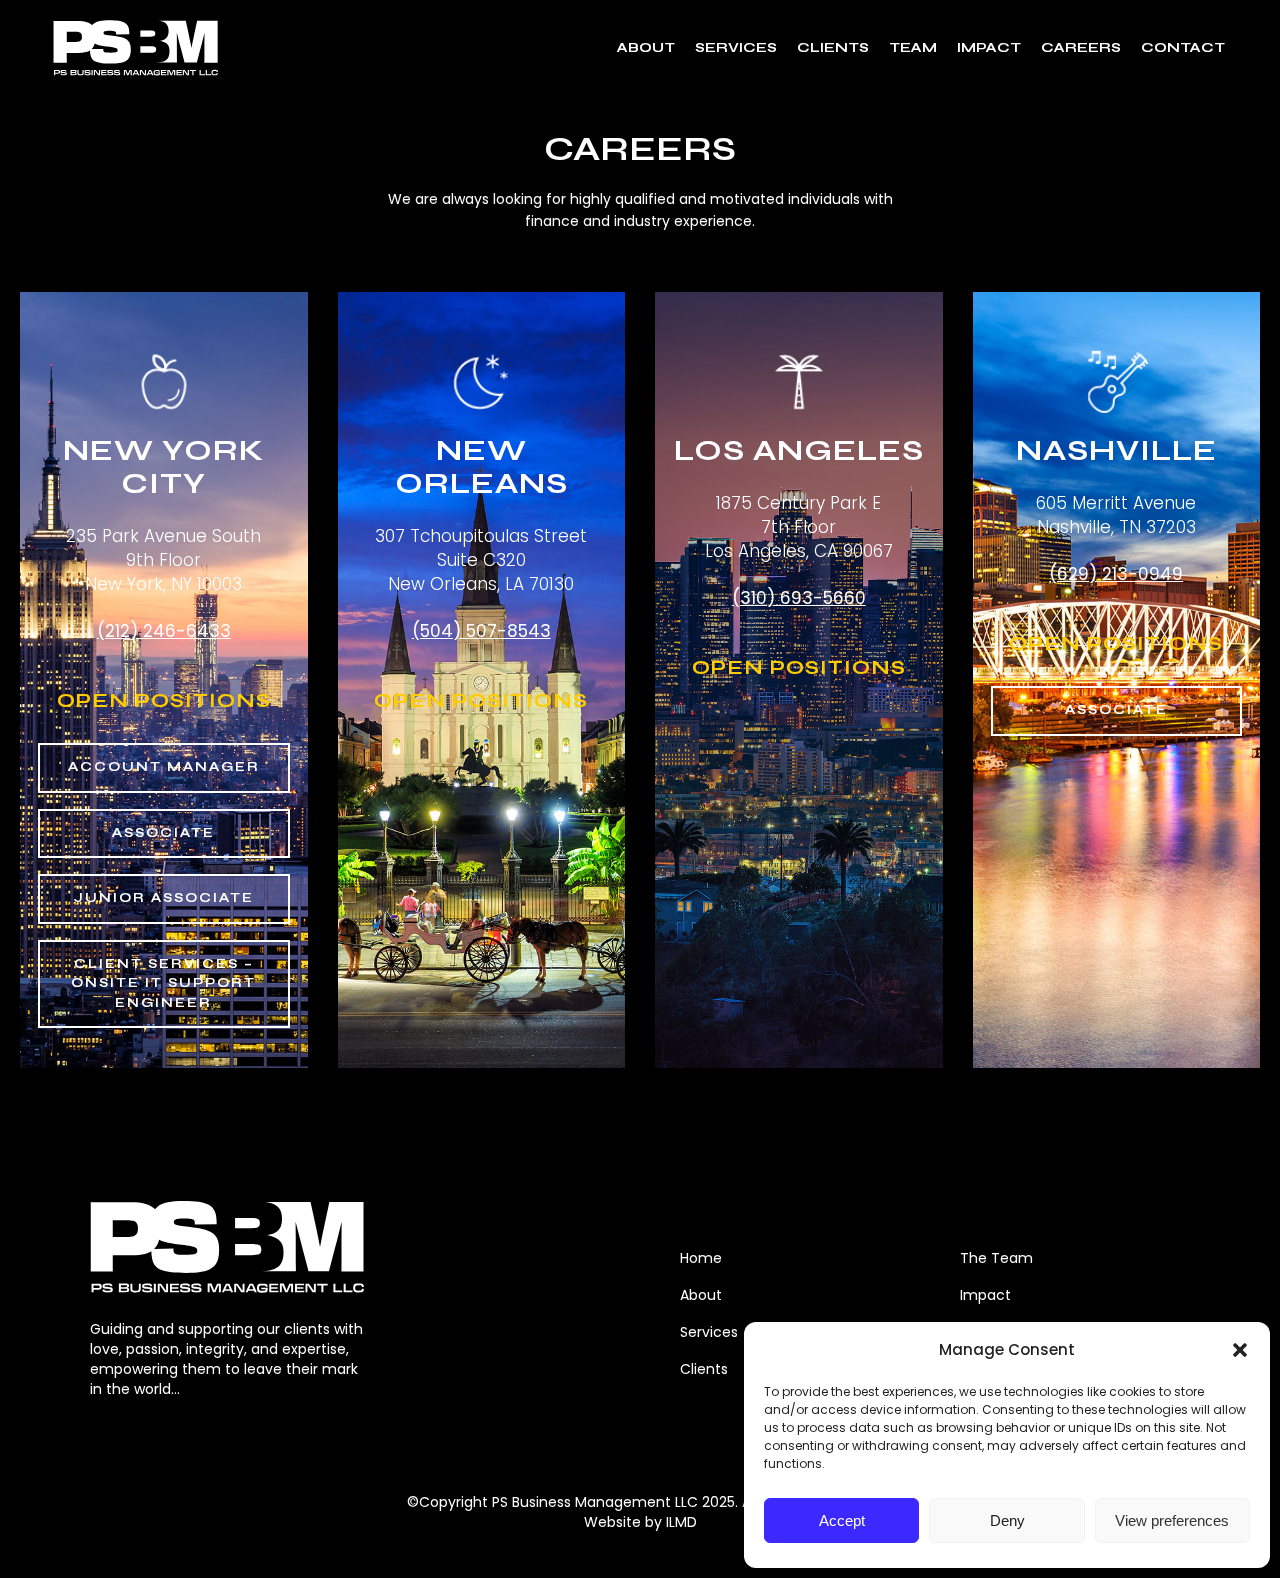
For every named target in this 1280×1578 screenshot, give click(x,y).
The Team (996, 1258)
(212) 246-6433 (164, 631)
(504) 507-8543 (481, 631)
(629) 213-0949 (1116, 574)
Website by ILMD (640, 1522)
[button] (1240, 1350)
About (701, 1295)
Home (701, 1258)
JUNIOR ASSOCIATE (164, 898)
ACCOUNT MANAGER (164, 767)
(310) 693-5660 (799, 598)
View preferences (1172, 1520)
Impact (985, 1295)
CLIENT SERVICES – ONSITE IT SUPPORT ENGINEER (163, 983)
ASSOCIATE (163, 833)
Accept (842, 1520)
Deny (1007, 1520)
